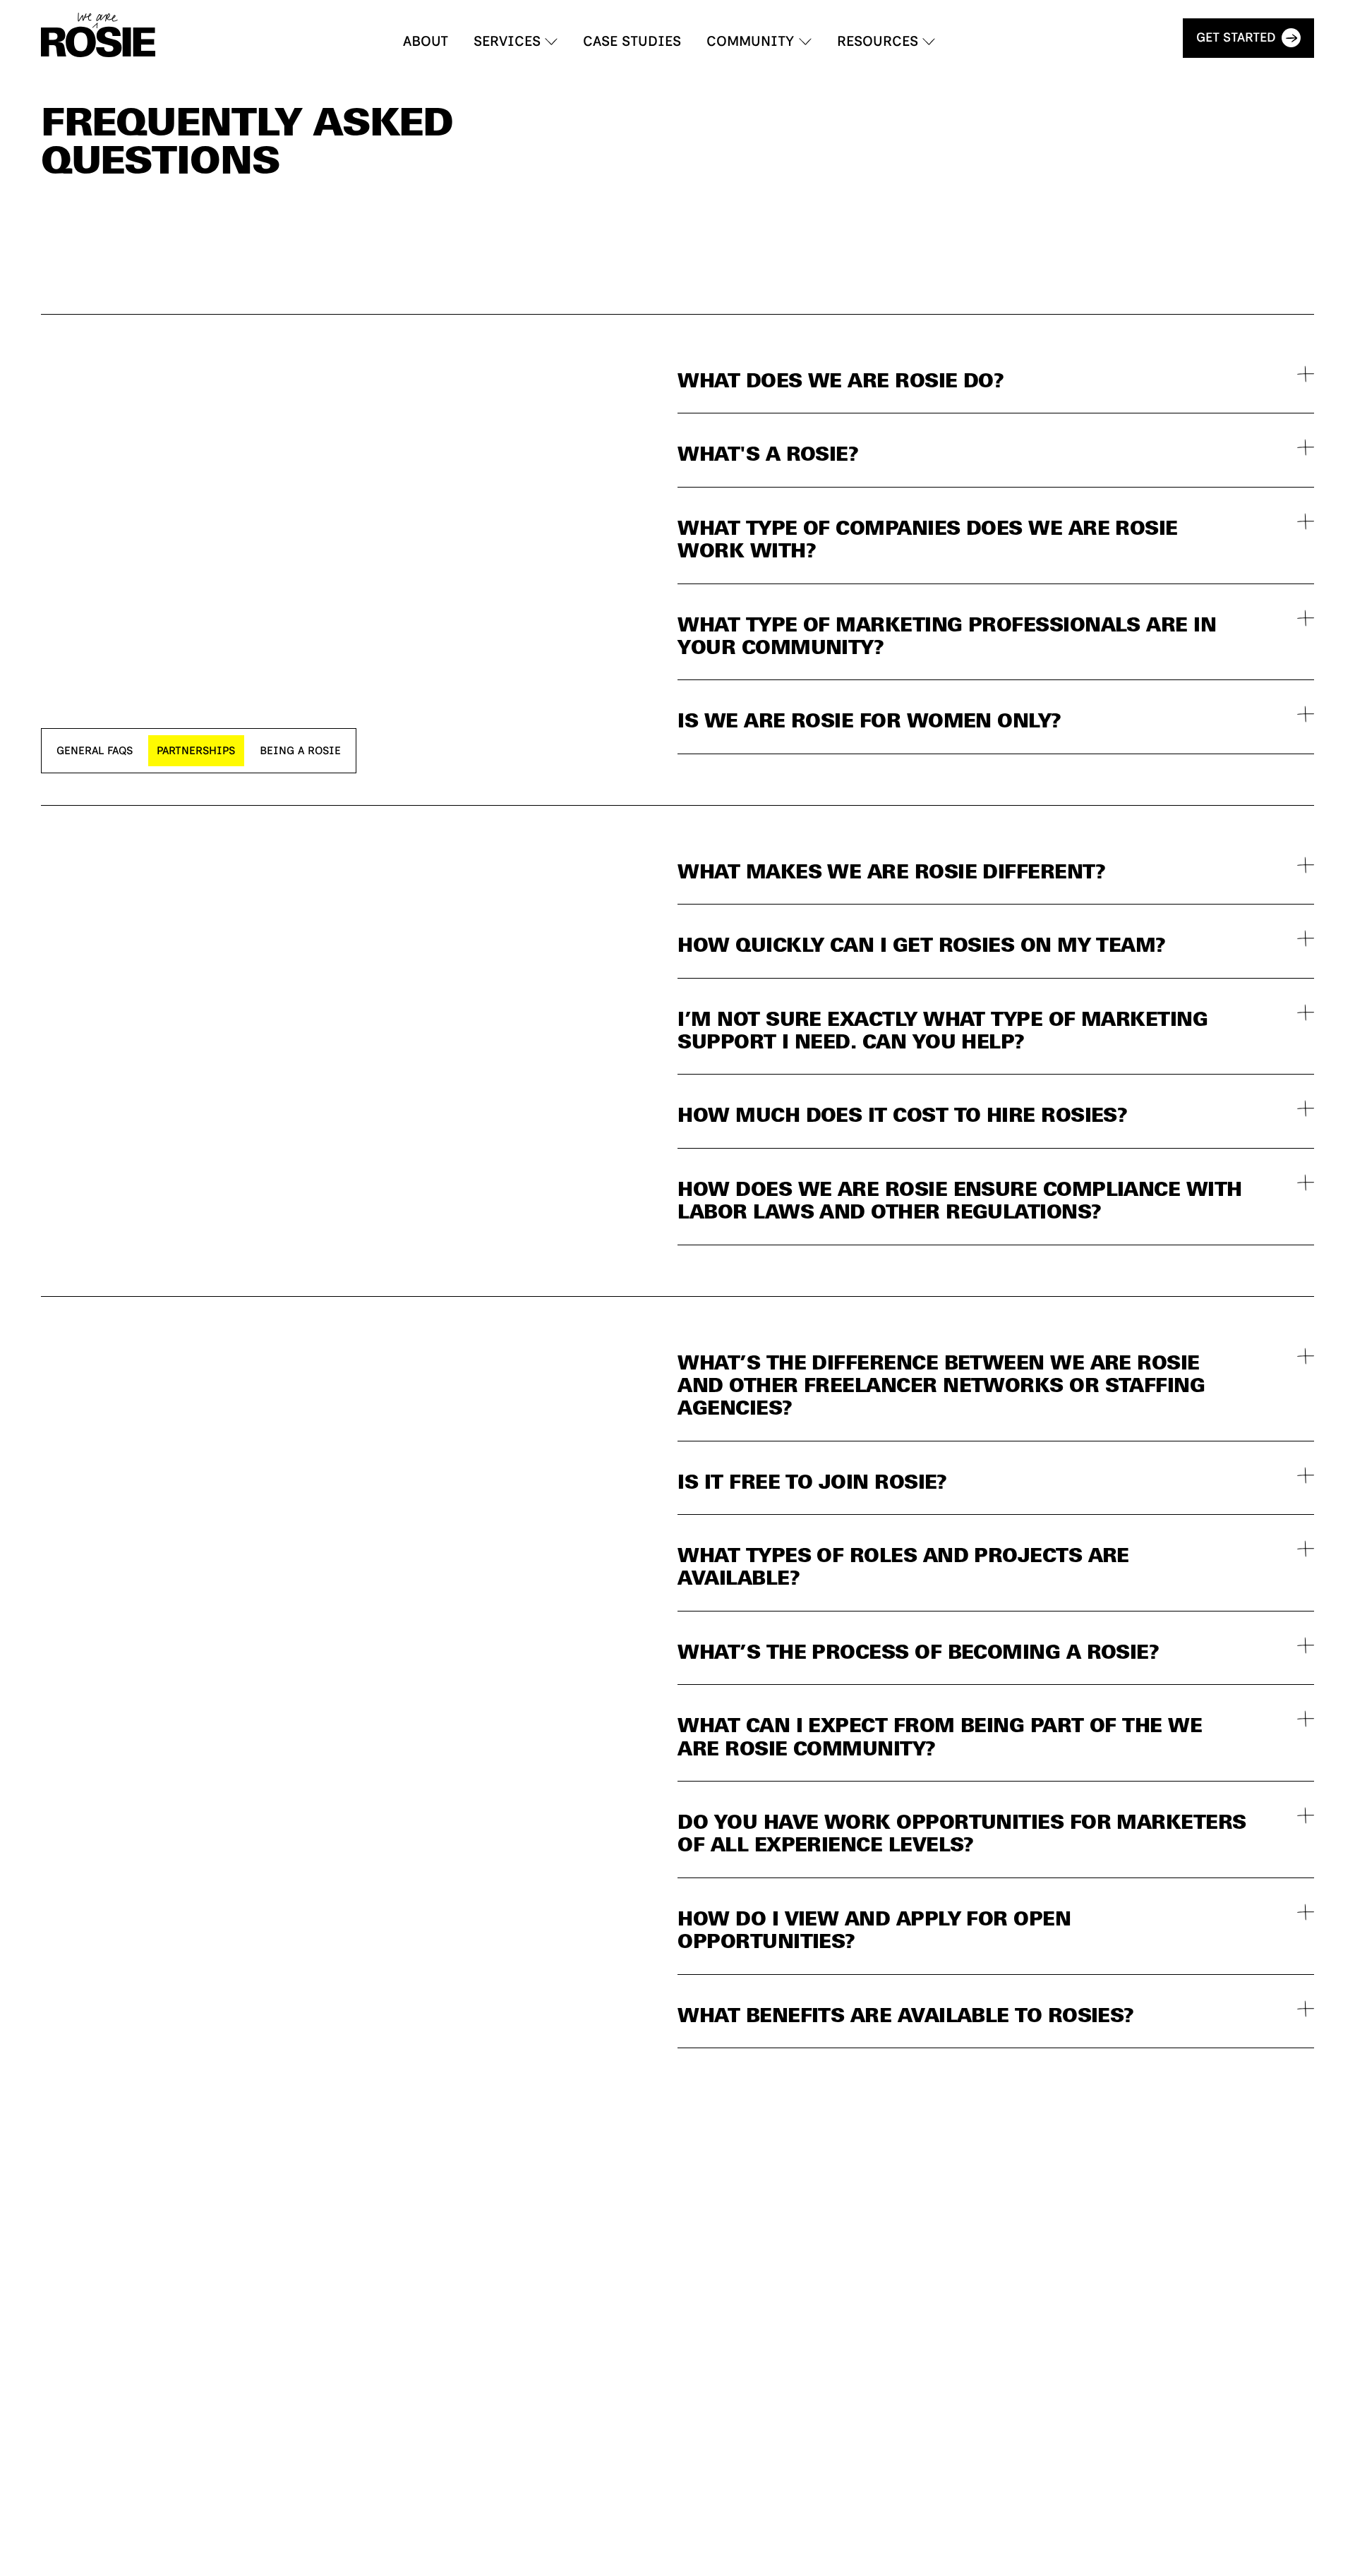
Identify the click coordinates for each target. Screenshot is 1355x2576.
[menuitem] (426, 42)
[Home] (98, 35)
